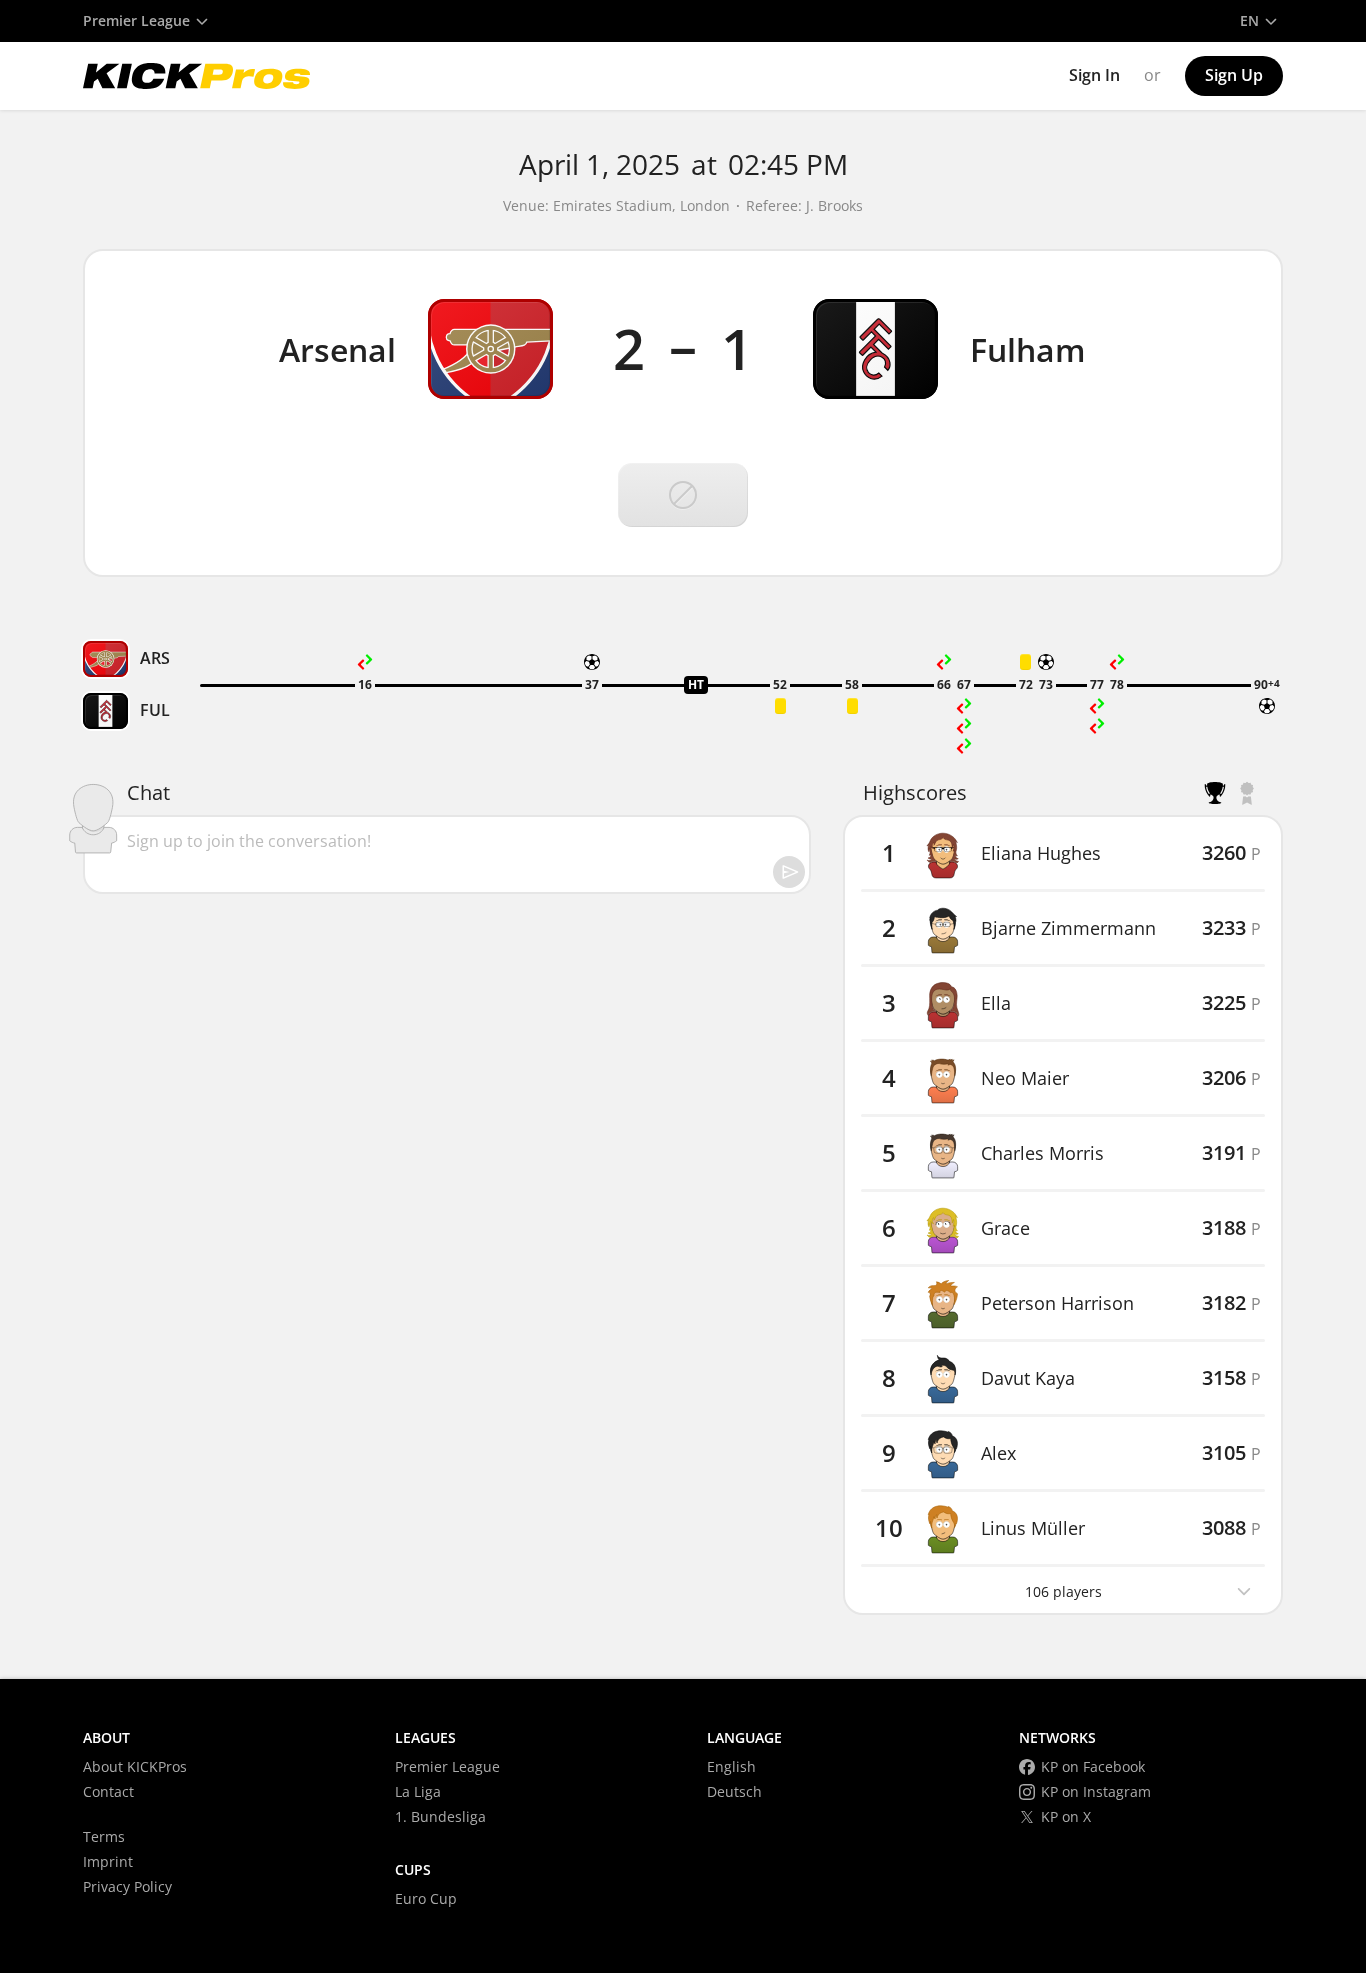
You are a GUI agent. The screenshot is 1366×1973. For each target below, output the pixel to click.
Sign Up (1234, 75)
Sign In (1094, 75)
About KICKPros (135, 1766)
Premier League (447, 1766)
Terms (104, 1836)
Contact (108, 1791)
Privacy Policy (127, 1886)
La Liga (418, 1791)
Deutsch (734, 1791)
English (731, 1766)
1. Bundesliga (440, 1816)
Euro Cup (426, 1898)
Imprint (108, 1861)
